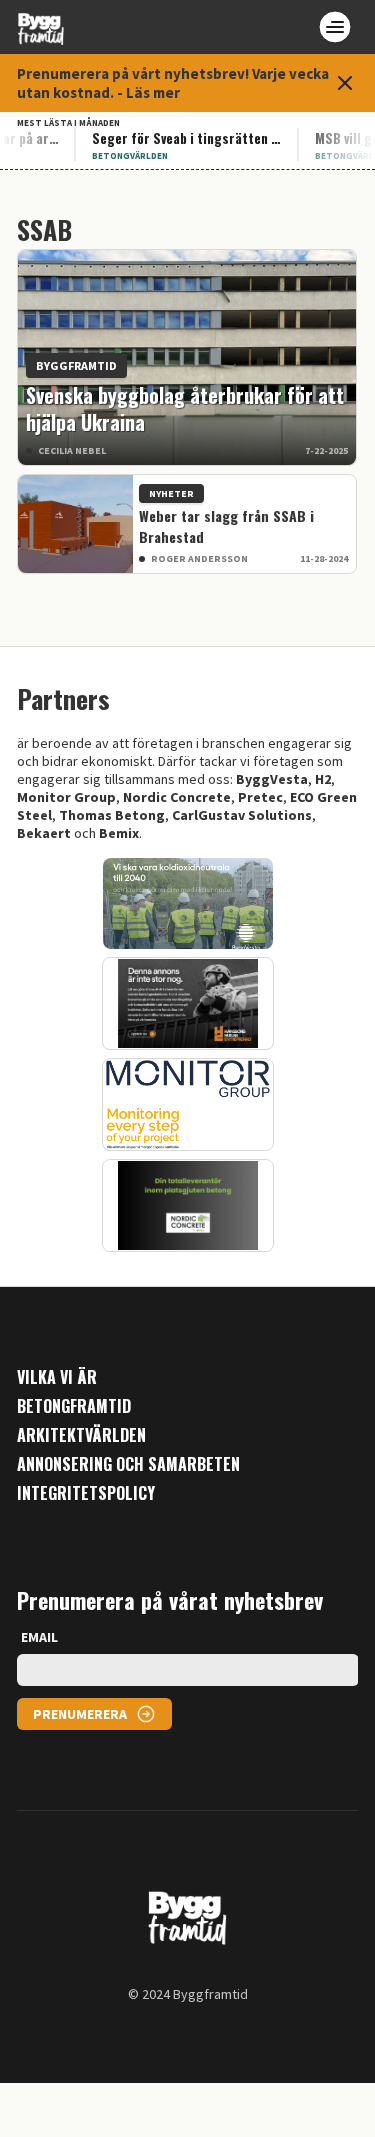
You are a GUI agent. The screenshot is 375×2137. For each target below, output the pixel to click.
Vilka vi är (57, 1377)
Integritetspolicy (86, 1493)
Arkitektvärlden (81, 1435)
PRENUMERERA (80, 1714)
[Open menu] (335, 27)
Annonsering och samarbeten (128, 1464)
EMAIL (39, 1637)
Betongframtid (74, 1406)
